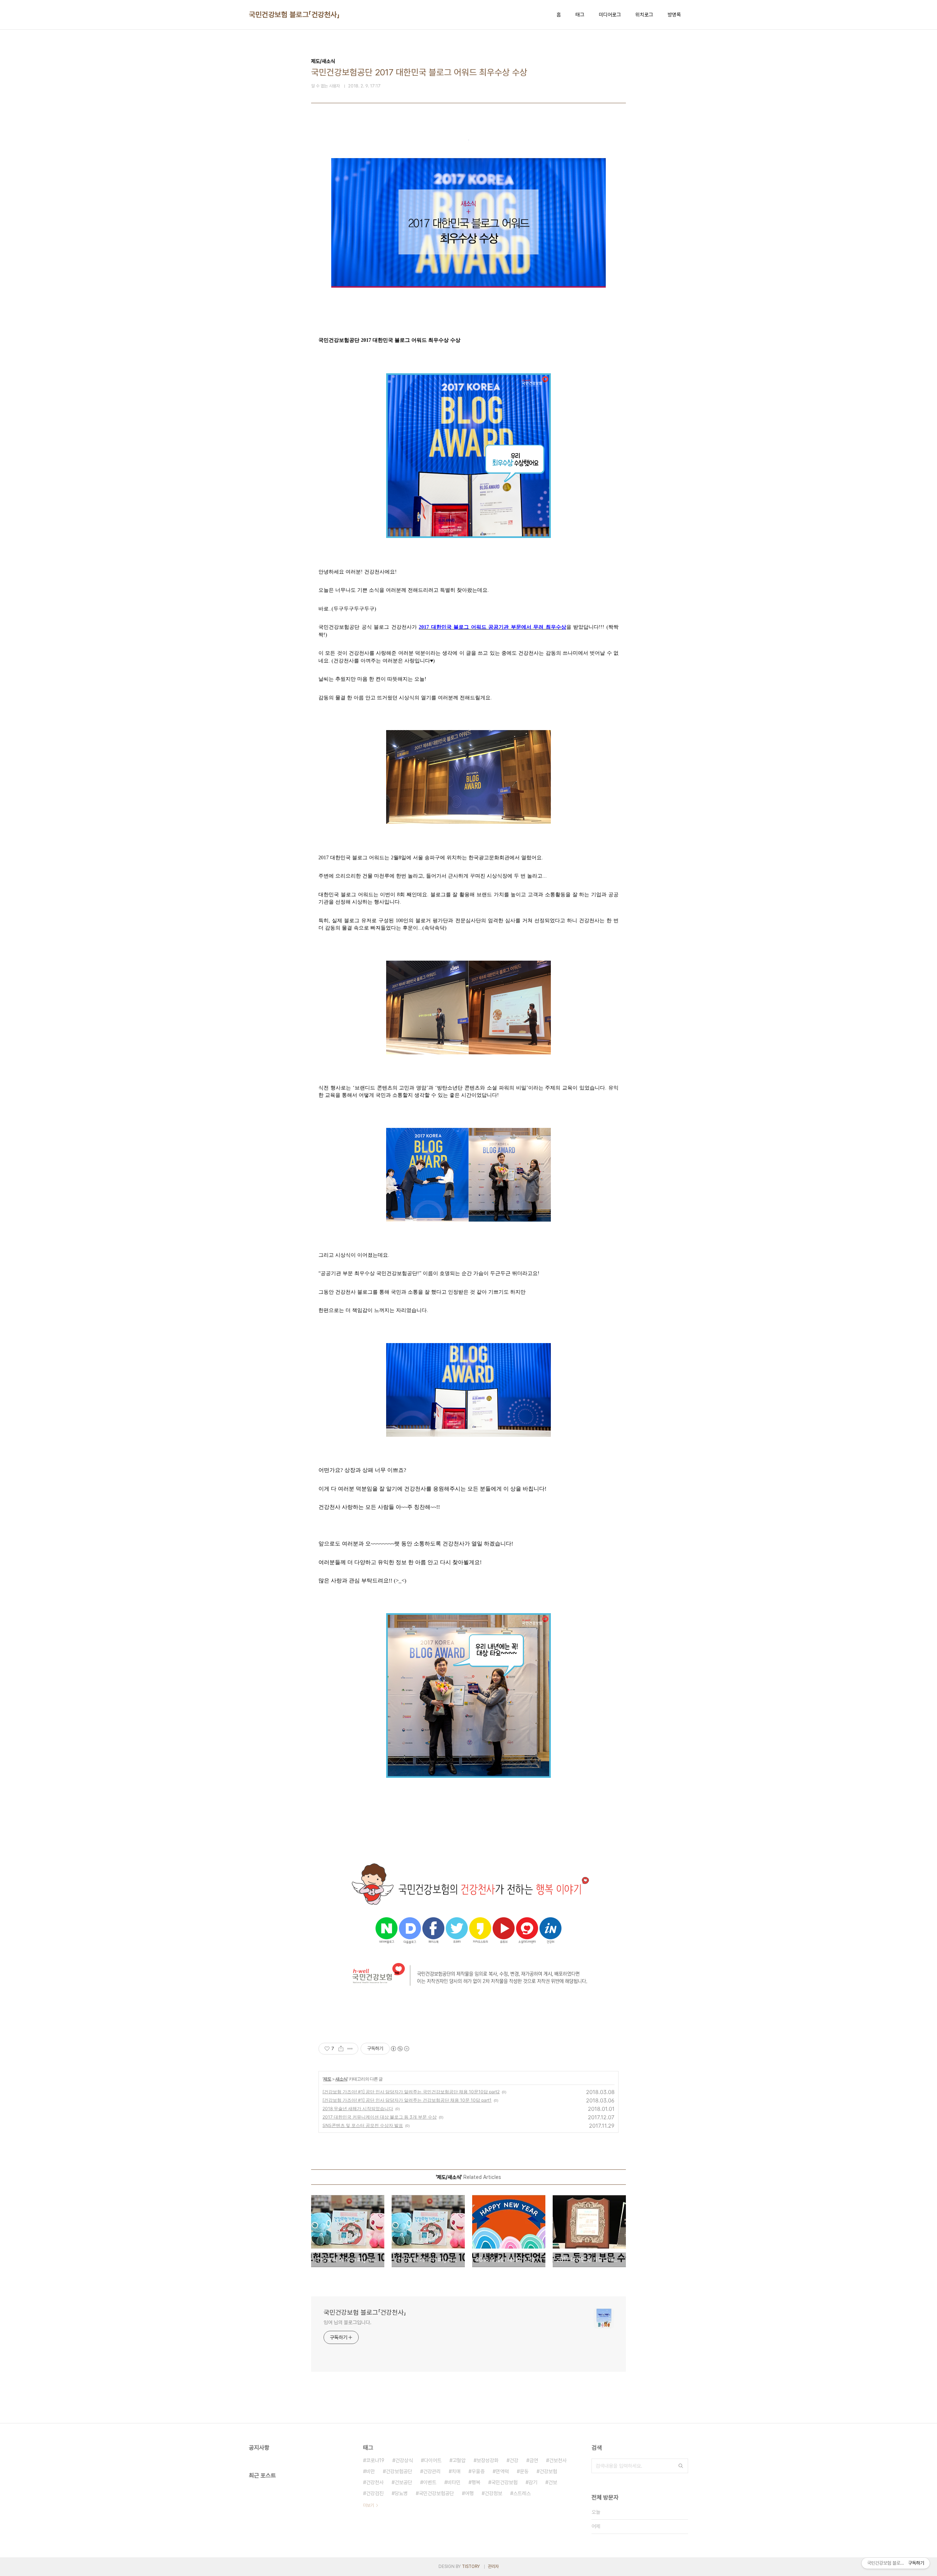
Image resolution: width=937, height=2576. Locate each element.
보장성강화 (488, 2460)
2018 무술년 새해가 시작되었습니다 (358, 2108)
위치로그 (644, 15)
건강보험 (548, 2471)
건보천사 (558, 2460)
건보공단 (403, 2482)
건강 (514, 2460)
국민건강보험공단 (436, 2493)
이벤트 (430, 2482)
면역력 (502, 2471)
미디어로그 (610, 15)
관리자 (493, 2566)
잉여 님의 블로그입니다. (348, 2322)
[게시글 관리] (350, 2049)
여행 (469, 2493)
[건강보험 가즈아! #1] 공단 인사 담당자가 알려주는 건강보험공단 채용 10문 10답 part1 (407, 2100)
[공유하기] (341, 2049)
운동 (524, 2471)
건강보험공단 (399, 2471)
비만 (370, 2471)
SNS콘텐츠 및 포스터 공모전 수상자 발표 (363, 2125)
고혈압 (459, 2460)
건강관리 (432, 2471)
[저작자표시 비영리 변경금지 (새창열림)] (400, 2049)
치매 (456, 2471)
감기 (533, 2482)
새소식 (341, 2079)
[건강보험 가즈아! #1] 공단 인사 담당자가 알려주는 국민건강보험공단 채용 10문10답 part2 (411, 2092)
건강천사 (375, 2482)
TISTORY (471, 2566)
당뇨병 (401, 2493)
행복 (476, 2482)
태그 (580, 15)
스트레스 (522, 2493)
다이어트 (433, 2460)
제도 (327, 2079)
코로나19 (375, 2460)
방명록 (674, 15)
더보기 (369, 2505)
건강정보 (493, 2493)
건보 (553, 2482)
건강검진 (375, 2493)
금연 (534, 2460)
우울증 (478, 2471)
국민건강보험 (504, 2482)
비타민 (454, 2482)
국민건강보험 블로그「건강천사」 (294, 15)
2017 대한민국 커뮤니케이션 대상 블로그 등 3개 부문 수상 (380, 2117)
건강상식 (404, 2460)
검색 (681, 2466)
